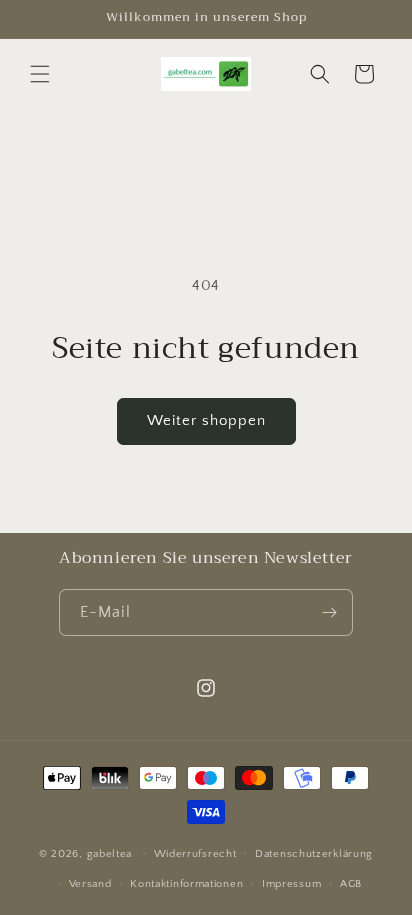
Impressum (291, 884)
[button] (40, 74)
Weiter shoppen (206, 420)
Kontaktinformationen (186, 884)
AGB (351, 884)
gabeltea (110, 853)
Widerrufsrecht (195, 854)
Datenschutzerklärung (314, 854)
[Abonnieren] (330, 612)
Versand (90, 884)
